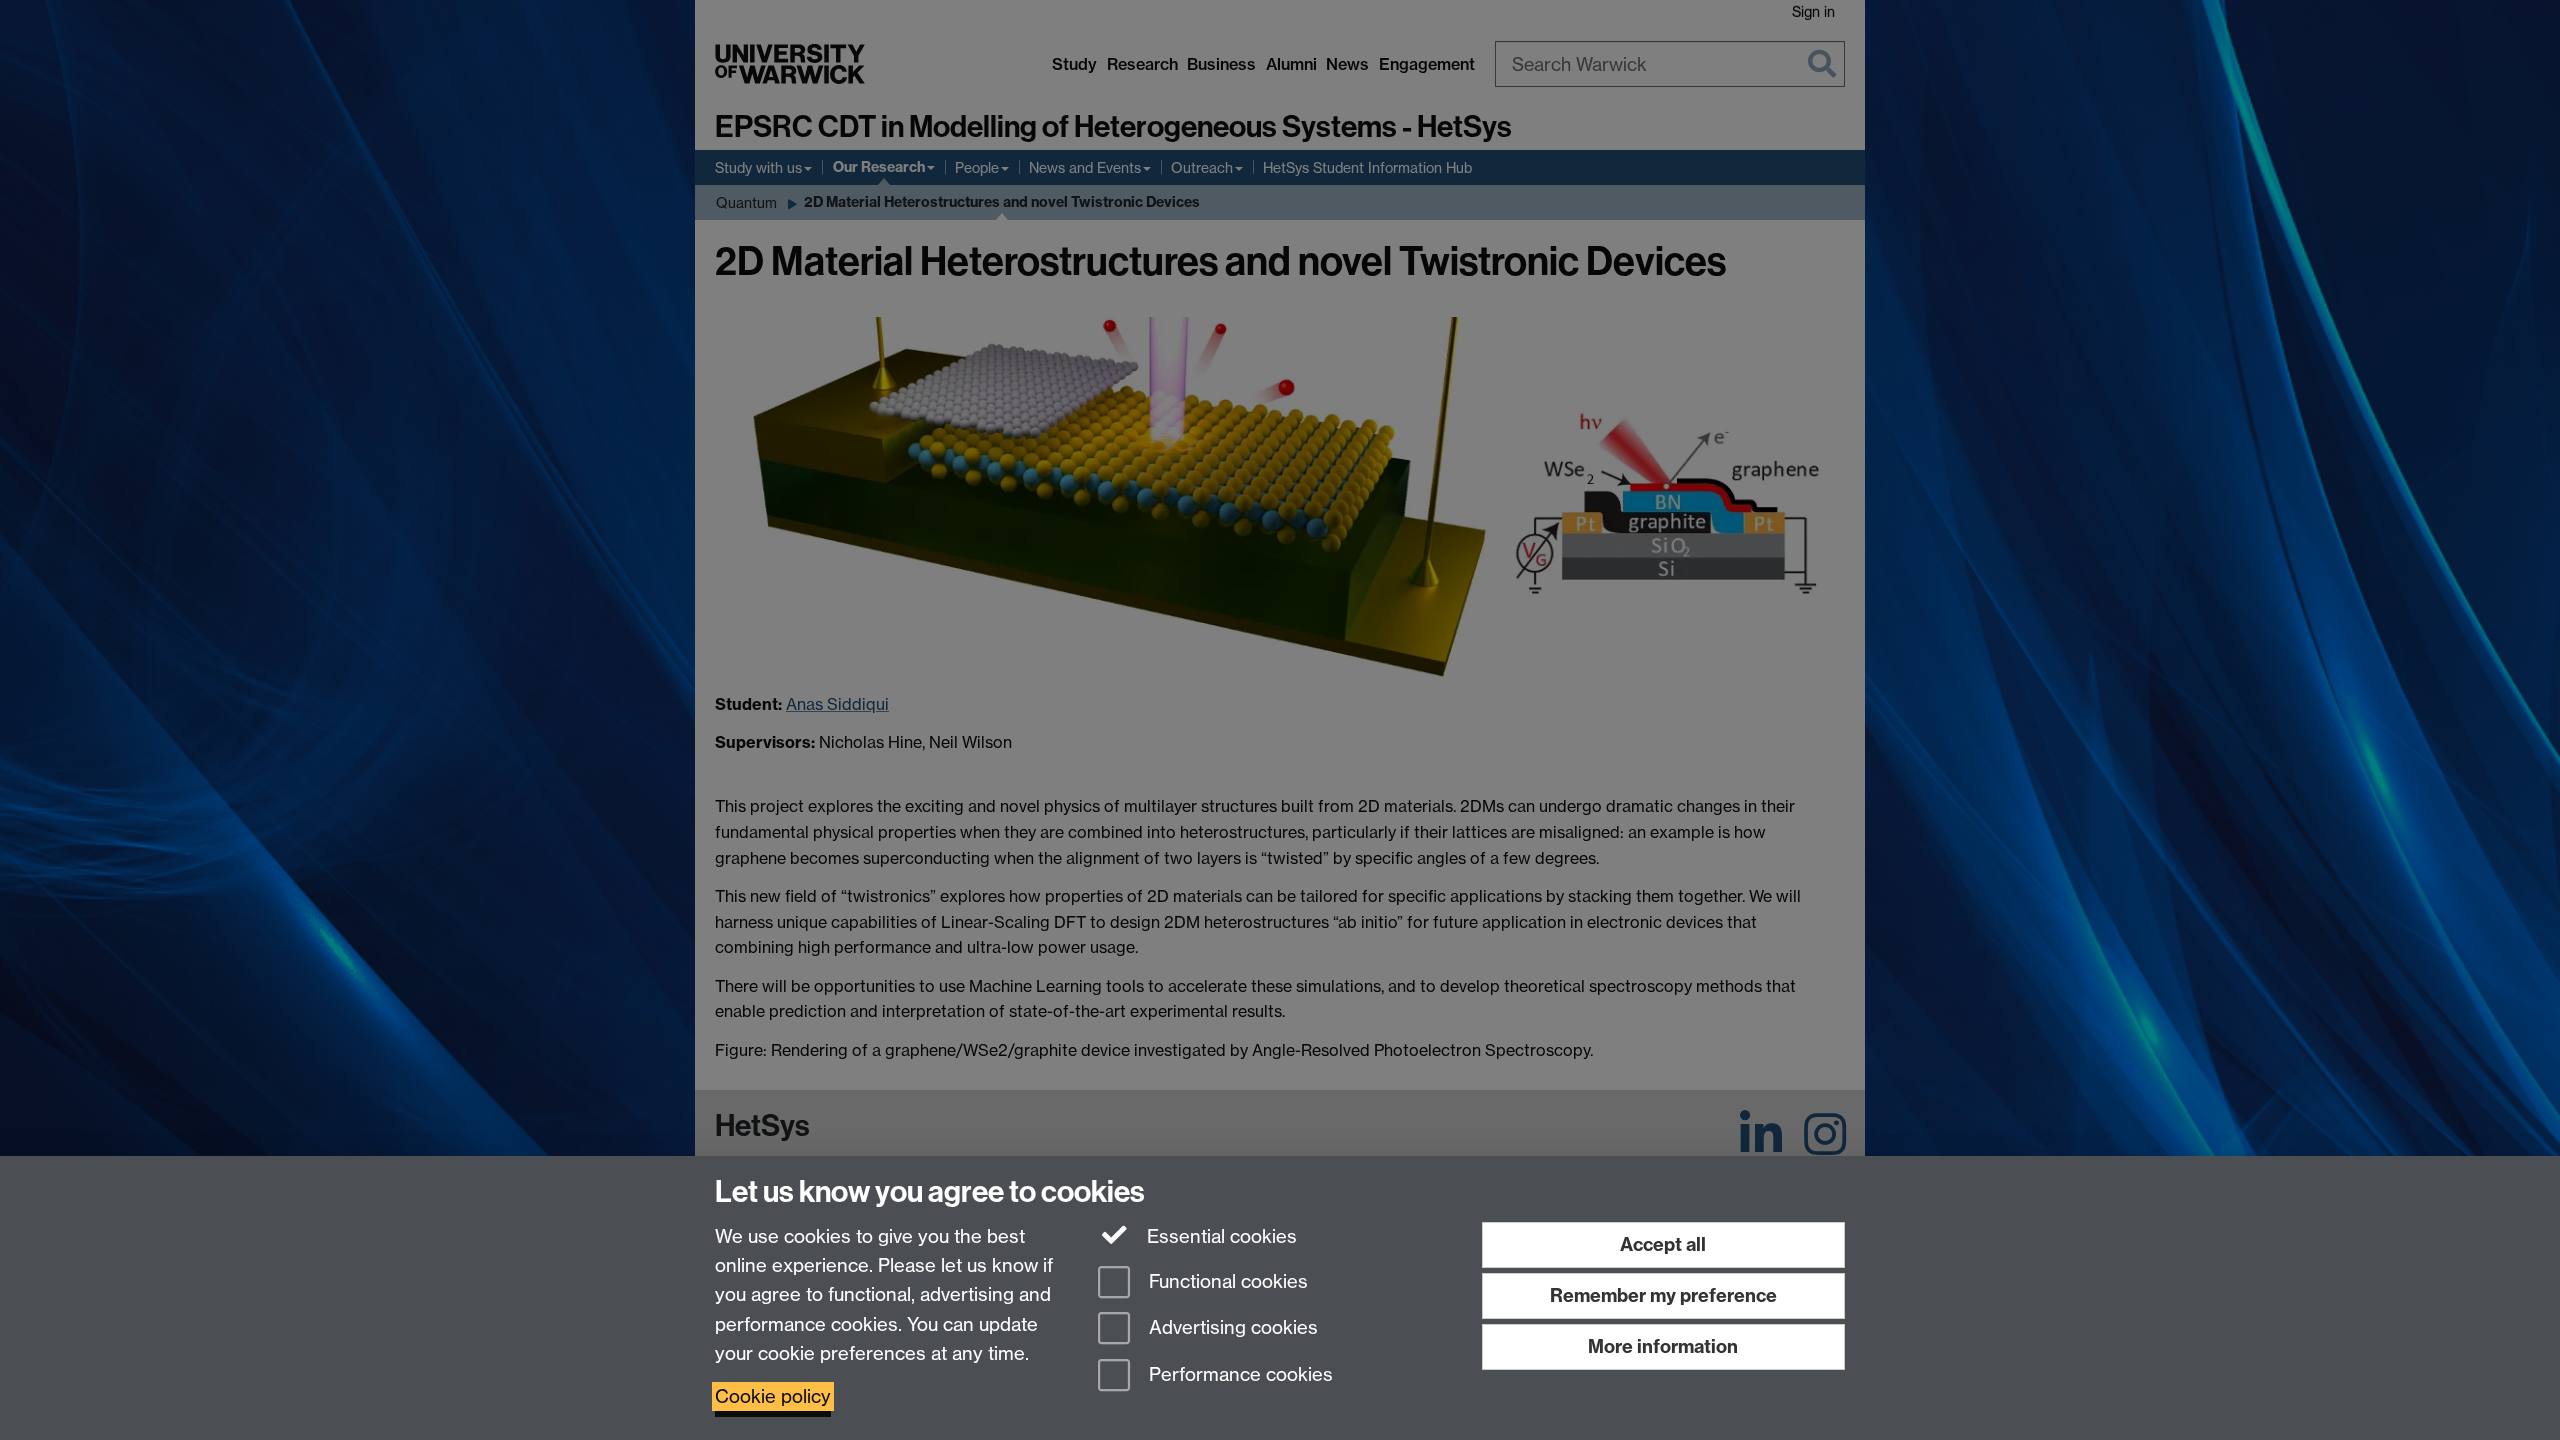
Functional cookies (1226, 1281)
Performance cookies (1238, 1375)
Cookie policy (773, 1396)
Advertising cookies (1231, 1328)
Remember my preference (1663, 1295)
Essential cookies (1219, 1236)
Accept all (1663, 1244)
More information (1663, 1346)
